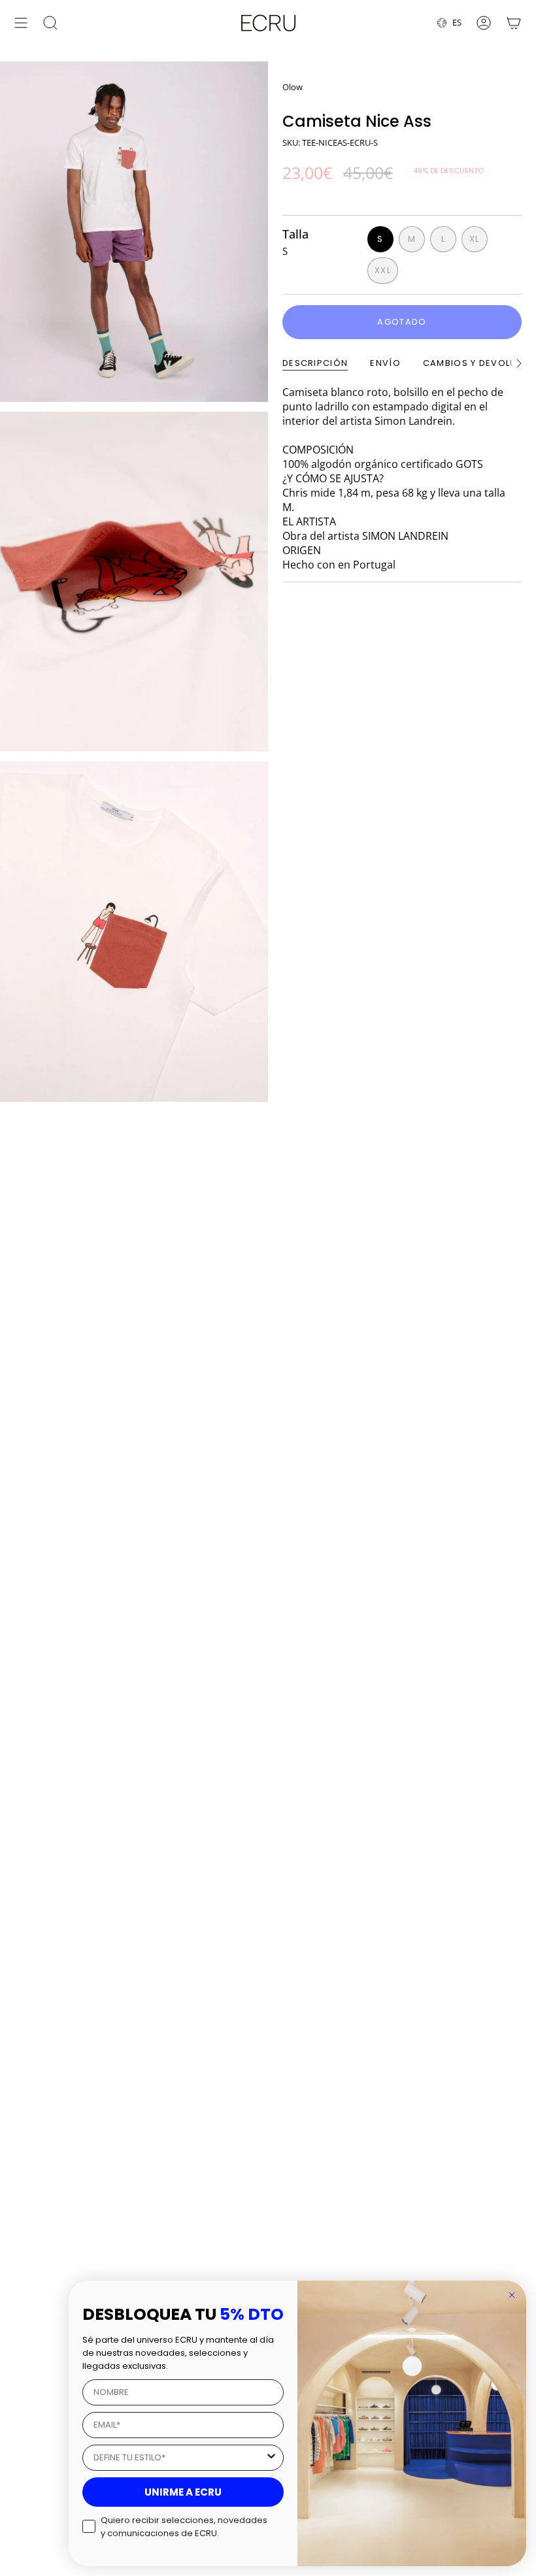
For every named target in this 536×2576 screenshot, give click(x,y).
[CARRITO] (514, 23)
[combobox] (179, 2458)
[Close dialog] (512, 2295)
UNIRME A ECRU (183, 2492)
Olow (293, 87)
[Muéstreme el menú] (21, 23)
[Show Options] (271, 2458)
